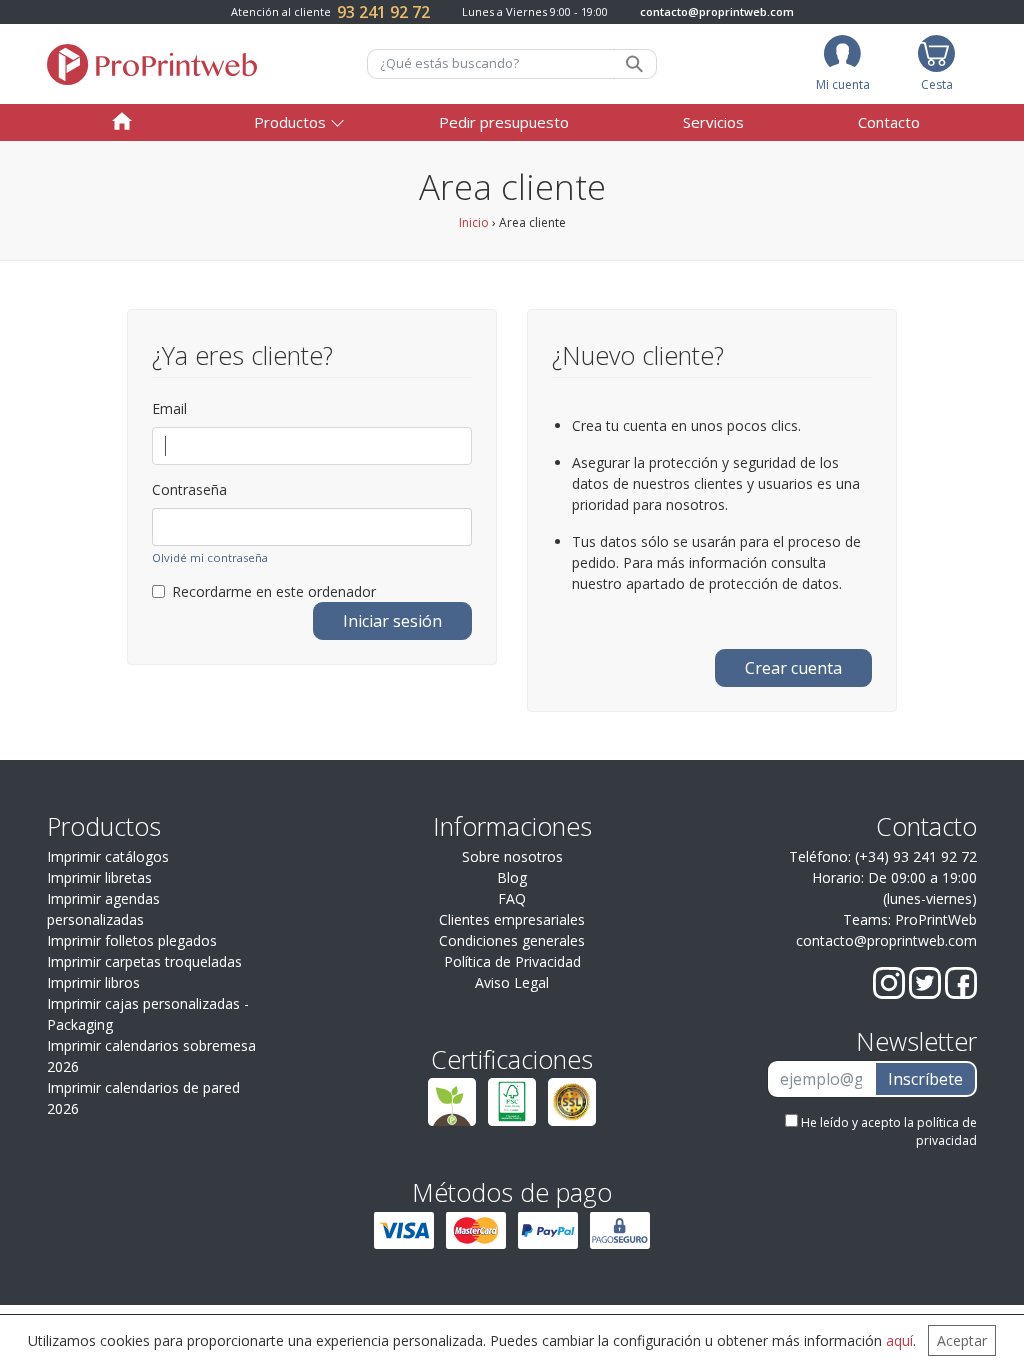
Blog (512, 877)
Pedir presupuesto (504, 122)
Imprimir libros (93, 982)
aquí (899, 1340)
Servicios (713, 122)
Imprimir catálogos (108, 856)
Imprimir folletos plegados (132, 940)
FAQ (512, 898)
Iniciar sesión (392, 621)
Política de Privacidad (512, 961)
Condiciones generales (512, 940)
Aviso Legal (512, 982)
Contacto (889, 122)
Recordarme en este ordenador (274, 591)
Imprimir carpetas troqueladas (144, 961)
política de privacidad (946, 1131)
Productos (290, 122)
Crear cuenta (793, 668)
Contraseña (189, 489)
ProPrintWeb (936, 919)
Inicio (474, 222)
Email (169, 408)
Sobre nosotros (512, 856)
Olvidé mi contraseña (210, 557)
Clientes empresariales (512, 919)
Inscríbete (925, 1079)
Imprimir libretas (99, 877)
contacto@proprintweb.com (717, 11)
